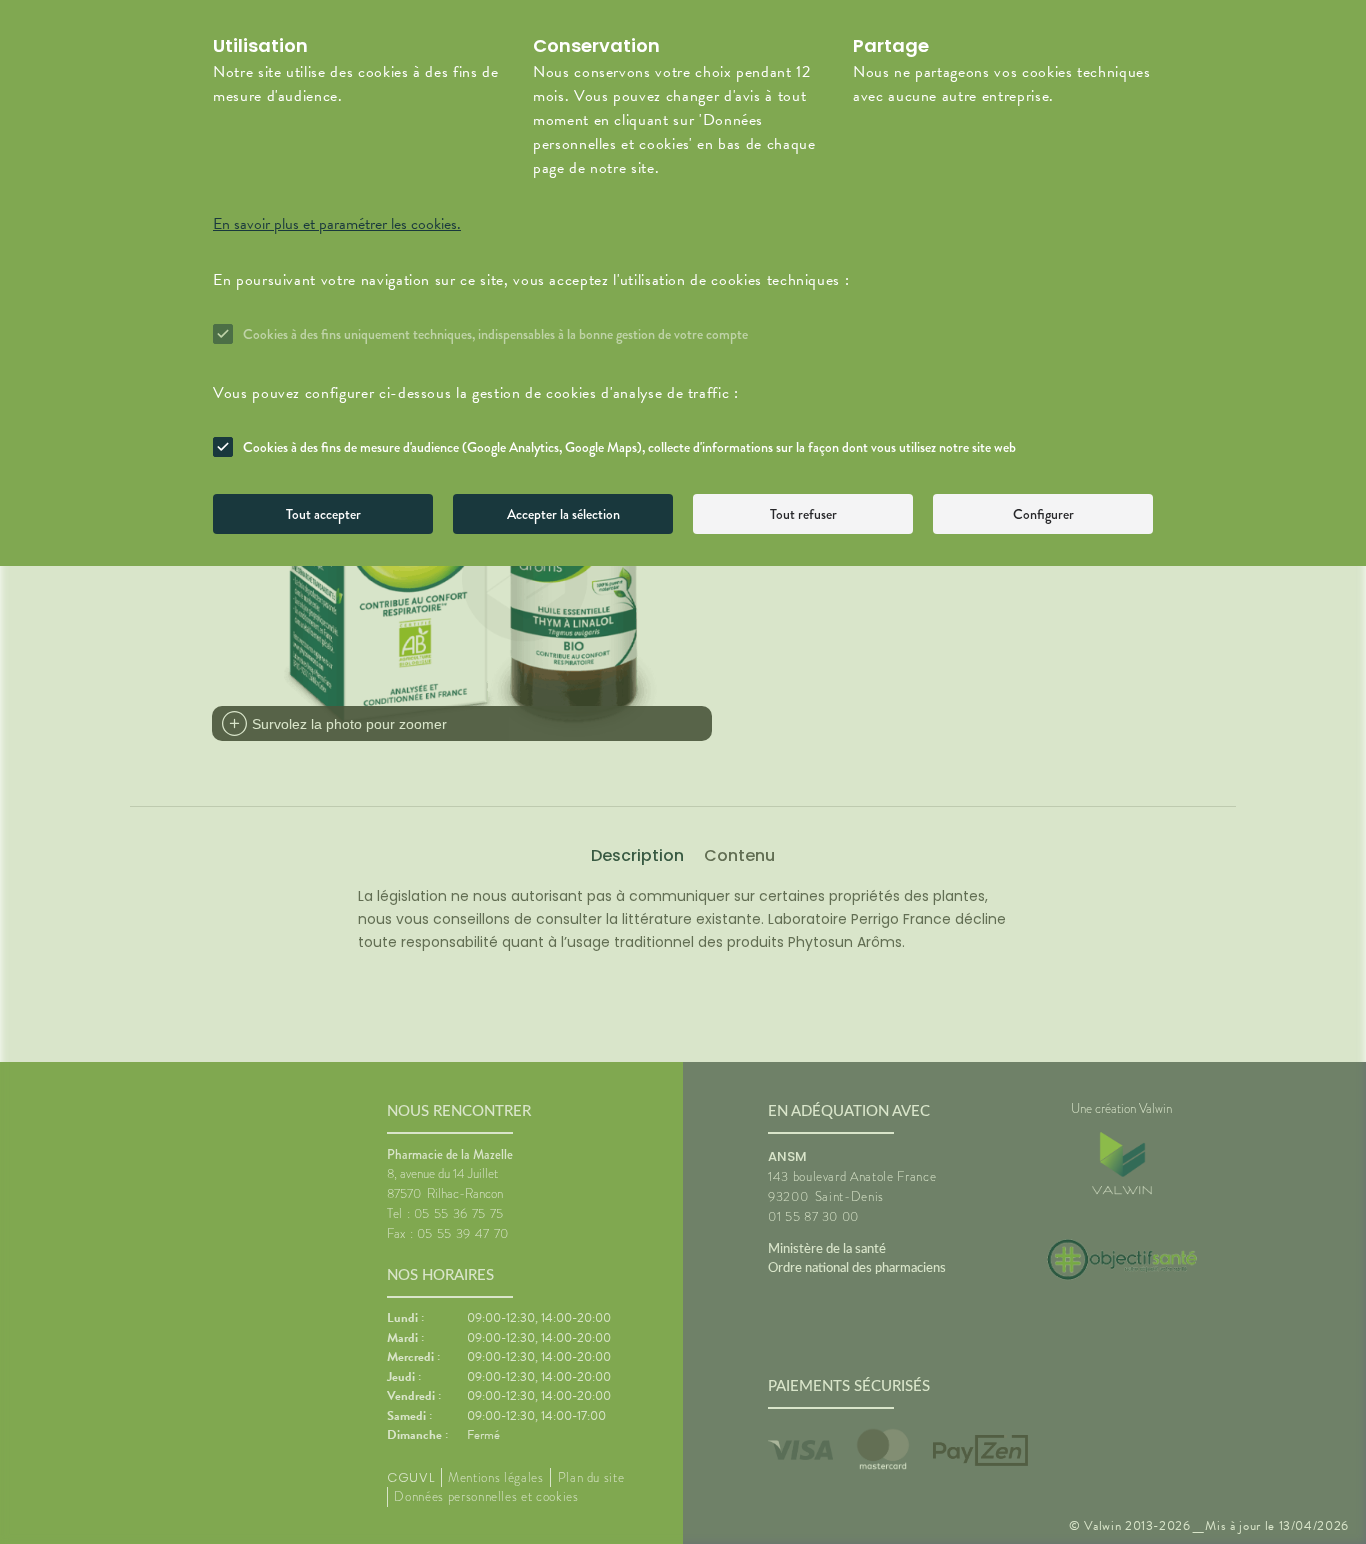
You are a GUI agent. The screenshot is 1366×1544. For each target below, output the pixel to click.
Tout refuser (803, 514)
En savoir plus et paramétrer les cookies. (337, 224)
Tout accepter (323, 514)
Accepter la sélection (563, 514)
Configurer (1043, 514)
